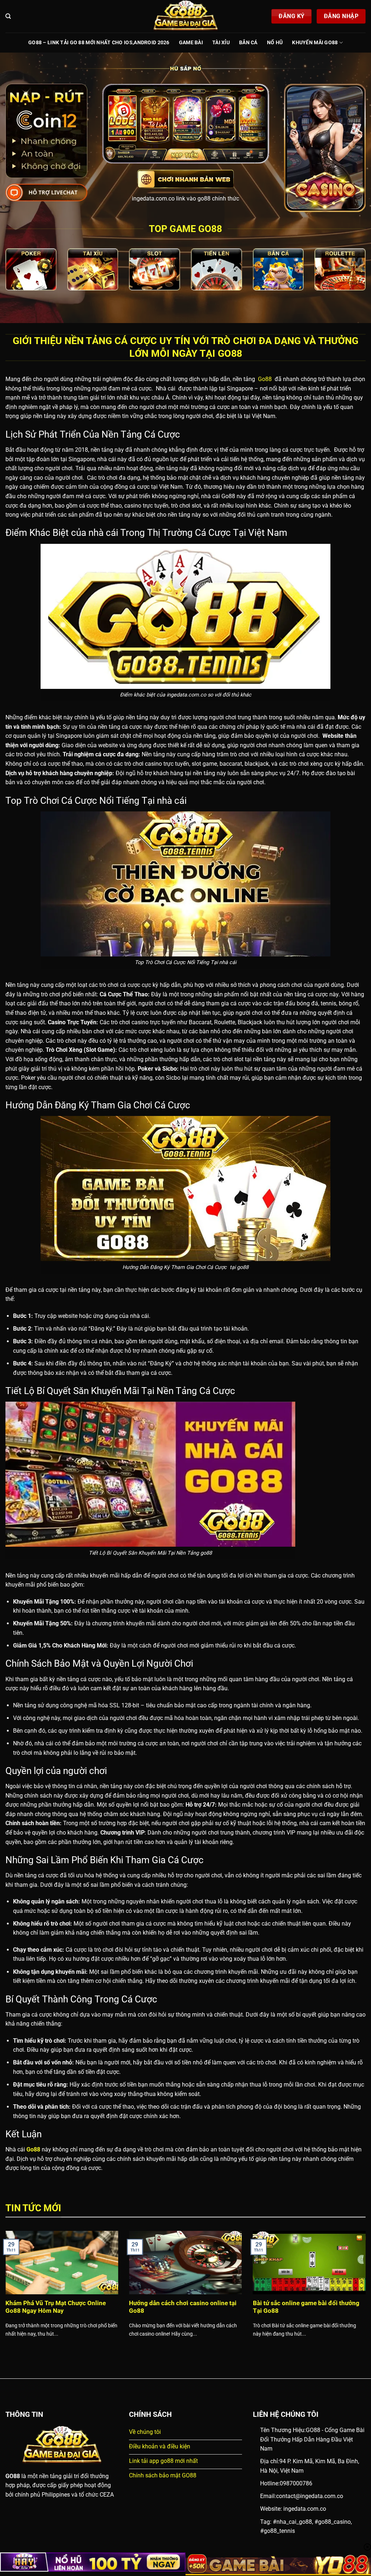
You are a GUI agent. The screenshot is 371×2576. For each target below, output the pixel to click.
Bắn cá (248, 43)
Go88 (264, 379)
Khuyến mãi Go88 (315, 43)
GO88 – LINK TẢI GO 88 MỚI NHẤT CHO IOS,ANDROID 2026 (99, 43)
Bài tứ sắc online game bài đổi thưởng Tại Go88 (306, 2307)
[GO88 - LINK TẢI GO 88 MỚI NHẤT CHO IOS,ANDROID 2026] (185, 16)
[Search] (8, 16)
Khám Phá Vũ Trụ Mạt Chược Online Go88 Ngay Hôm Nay (56, 2307)
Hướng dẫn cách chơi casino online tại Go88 (183, 2307)
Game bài (191, 43)
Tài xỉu (221, 43)
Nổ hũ (275, 43)
